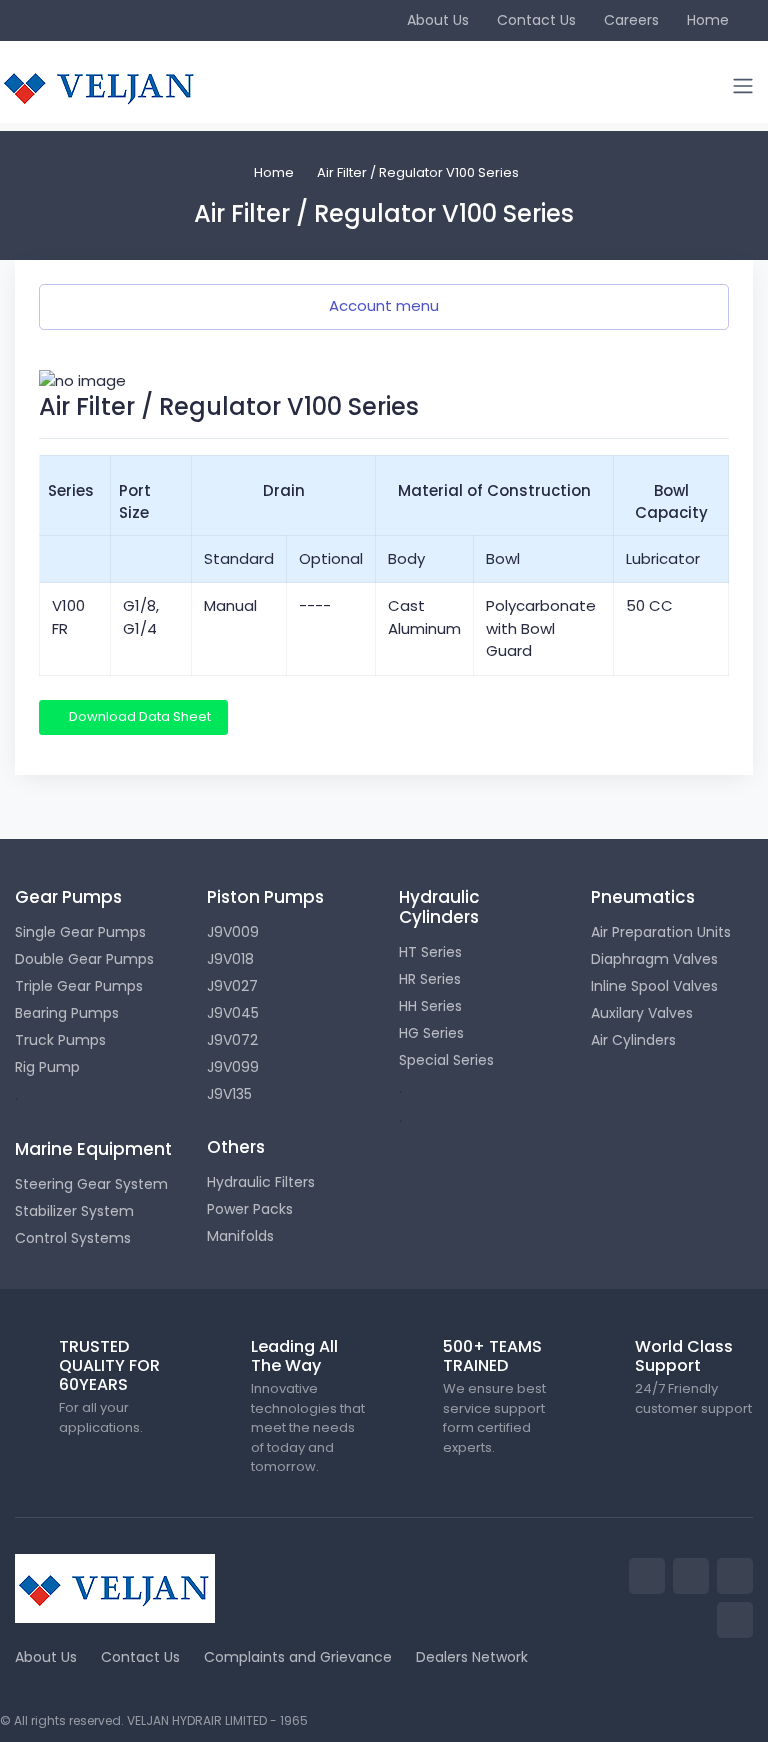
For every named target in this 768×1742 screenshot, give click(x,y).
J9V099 (233, 1067)
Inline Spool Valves (654, 986)
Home (708, 20)
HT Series (430, 952)
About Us (438, 20)
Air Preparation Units (661, 932)
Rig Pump (47, 1067)
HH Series (430, 1006)
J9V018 (230, 959)
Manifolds (240, 1236)
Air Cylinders (633, 1040)
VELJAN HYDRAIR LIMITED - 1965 (217, 1720)
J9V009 (233, 932)
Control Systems (73, 1238)
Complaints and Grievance (298, 1657)
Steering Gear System (91, 1184)
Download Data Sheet (138, 716)
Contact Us (536, 20)
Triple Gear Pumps (79, 986)
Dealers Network (472, 1657)
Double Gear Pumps (84, 959)
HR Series (430, 979)
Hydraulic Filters (261, 1182)
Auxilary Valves (642, 1013)
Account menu (384, 305)
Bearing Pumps (67, 1013)
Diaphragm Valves (654, 959)
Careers (631, 20)
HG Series (431, 1033)
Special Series (446, 1060)
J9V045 (233, 1013)
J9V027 (232, 986)
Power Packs (250, 1209)
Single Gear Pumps (80, 932)
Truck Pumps (60, 1040)
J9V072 (232, 1040)
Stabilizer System (74, 1211)
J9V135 (229, 1094)
